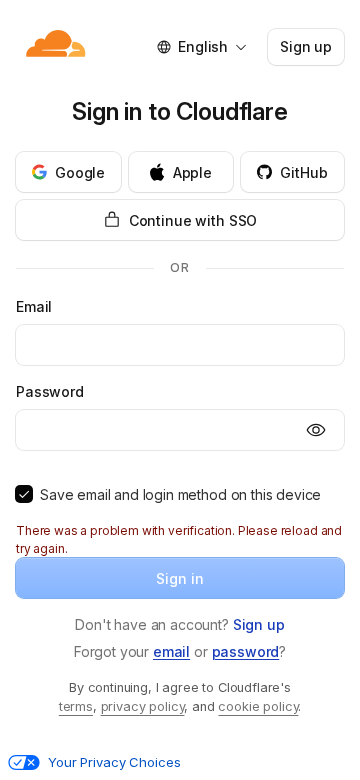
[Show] (316, 430)
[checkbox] (24, 494)
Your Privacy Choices (114, 762)
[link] (259, 624)
